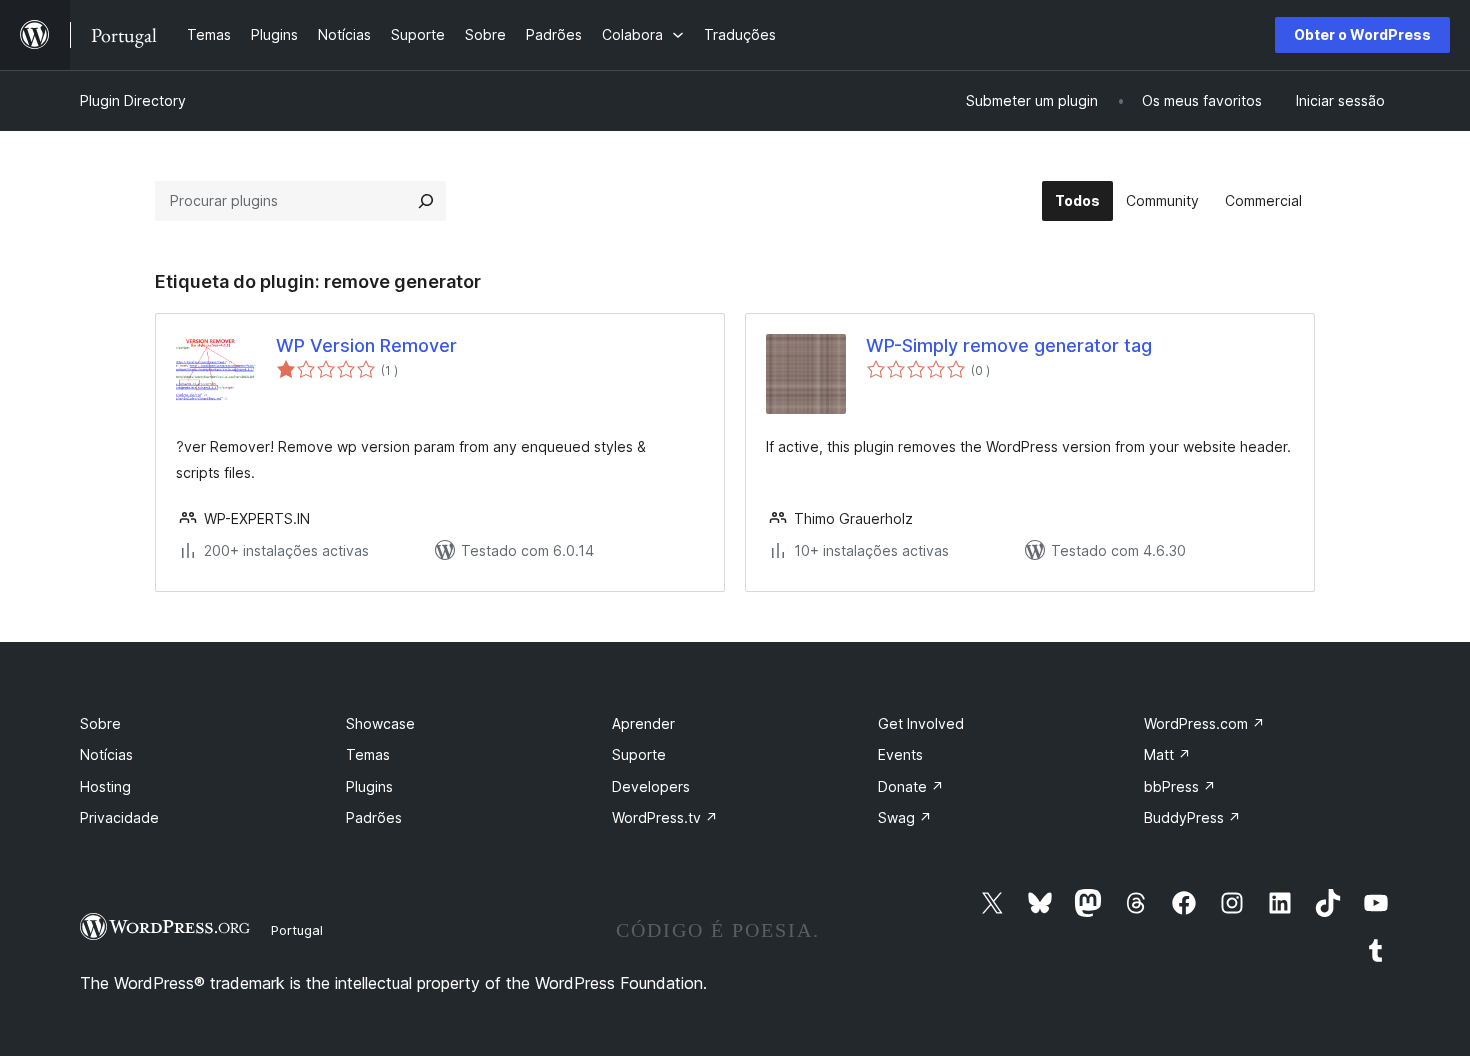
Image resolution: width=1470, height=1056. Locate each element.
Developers (651, 786)
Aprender (643, 723)
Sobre (100, 723)
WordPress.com (1204, 723)
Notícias (106, 754)
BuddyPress (1192, 817)
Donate (911, 786)
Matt (1167, 754)
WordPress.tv (665, 817)
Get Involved (921, 723)
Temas (368, 754)
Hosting (105, 786)
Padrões (374, 817)
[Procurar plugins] (426, 201)
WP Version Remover (366, 345)
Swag (905, 817)
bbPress (1180, 786)
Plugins (369, 786)
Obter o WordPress (1362, 34)
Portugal (297, 930)
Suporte (639, 754)
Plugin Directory (133, 100)
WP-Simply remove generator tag (1009, 345)
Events (900, 754)
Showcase (380, 723)
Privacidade (119, 817)
